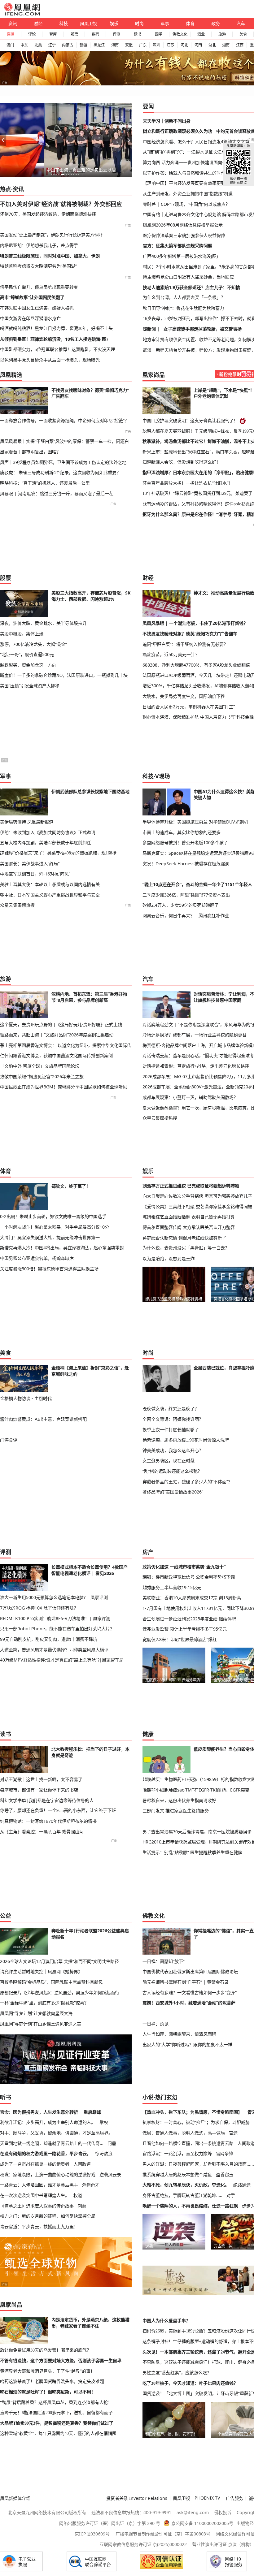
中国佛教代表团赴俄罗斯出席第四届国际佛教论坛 (190, 1971)
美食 (243, 34)
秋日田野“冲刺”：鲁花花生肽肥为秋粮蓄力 (183, 308)
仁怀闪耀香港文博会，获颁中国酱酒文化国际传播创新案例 (56, 1055)
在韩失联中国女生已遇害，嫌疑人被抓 (37, 308)
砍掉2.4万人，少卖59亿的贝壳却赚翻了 (181, 905)
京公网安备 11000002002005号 (202, 2523)
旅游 (222, 34)
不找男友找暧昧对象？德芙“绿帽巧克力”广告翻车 (190, 634)
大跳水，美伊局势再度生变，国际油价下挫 (184, 696)
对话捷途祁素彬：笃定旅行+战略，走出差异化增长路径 (196, 1066)
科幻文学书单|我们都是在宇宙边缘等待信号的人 (47, 1800)
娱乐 (114, 23)
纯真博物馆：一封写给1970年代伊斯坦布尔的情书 (48, 1821)
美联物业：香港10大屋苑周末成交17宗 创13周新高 (192, 1598)
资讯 (13, 23)
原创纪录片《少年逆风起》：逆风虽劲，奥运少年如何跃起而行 (60, 1993)
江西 (240, 45)
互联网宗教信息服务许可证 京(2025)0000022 (143, 2544)
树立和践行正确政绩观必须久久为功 (177, 131)
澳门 (10, 45)
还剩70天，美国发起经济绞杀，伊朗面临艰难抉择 (48, 214)
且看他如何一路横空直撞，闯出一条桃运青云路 (188, 2143)
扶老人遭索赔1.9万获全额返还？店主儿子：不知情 (191, 287)
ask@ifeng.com (193, 2512)
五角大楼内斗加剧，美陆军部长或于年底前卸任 (46, 843)
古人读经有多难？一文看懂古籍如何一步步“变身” (190, 1993)
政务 (216, 23)
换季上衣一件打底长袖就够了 (171, 1430)
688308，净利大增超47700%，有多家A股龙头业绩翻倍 (196, 665)
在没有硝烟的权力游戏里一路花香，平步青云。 (46, 2153)
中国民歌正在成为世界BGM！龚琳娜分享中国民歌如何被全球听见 (63, 1087)
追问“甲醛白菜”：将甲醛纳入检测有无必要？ (185, 644)
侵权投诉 (223, 2512)
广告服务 (234, 2498)
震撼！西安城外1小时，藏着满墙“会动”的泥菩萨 (189, 2003)
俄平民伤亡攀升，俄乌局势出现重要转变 (39, 287)
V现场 (163, 776)
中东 (24, 45)
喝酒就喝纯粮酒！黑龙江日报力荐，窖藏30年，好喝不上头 (56, 328)
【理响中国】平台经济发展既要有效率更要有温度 (190, 183)
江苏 (170, 45)
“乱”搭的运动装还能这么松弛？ (172, 1471)
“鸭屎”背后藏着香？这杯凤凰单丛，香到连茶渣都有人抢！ (56, 2402)
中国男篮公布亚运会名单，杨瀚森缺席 (37, 1258)
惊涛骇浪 (104, 2153)
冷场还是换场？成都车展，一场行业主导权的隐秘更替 (195, 1035)
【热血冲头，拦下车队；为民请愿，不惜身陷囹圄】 (192, 2112)
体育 (190, 23)
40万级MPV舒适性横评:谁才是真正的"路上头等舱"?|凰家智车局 (62, 1660)
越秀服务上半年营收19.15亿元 (172, 1587)
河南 (198, 45)
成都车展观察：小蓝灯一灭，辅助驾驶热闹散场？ (190, 1097)
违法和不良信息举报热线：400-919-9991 (131, 2512)
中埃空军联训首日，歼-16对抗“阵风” (35, 874)
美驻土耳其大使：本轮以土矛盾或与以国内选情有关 (50, 884)
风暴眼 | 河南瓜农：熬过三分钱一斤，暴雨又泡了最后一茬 (57, 493)
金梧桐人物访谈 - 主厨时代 (26, 1398)
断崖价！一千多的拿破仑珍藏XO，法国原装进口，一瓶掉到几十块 (64, 675)
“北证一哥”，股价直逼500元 (27, 654)
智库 (53, 34)
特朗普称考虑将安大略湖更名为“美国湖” (38, 266)
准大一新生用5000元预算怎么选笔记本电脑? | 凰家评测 (54, 1597)
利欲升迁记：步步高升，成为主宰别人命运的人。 (48, 2122)
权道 (78, 2195)
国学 (159, 34)
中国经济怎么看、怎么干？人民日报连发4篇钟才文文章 (196, 142)
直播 (11, 34)
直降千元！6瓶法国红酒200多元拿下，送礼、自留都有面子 (56, 2413)
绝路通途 (242, 2185)
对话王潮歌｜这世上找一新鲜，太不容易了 (41, 1779)
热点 (6, 189)
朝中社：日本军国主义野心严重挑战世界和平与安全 (50, 895)
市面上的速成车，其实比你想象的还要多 (182, 832)
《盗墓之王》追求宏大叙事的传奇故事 (37, 2206)
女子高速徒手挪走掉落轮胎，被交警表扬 (203, 329)
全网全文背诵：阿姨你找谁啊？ (173, 1419)
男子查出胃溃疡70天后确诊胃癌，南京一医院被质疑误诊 (197, 1832)
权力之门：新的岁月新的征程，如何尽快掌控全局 (48, 2216)
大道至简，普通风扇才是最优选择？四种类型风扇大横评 (54, 1650)
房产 (148, 1552)
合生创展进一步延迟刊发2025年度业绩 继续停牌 (189, 1619)
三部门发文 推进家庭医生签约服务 (176, 1811)
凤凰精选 (11, 375)
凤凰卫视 (89, 23)
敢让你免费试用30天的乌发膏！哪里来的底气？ (46, 2350)
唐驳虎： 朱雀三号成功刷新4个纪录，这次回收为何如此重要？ (60, 472)
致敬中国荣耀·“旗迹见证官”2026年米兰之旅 (42, 1076)
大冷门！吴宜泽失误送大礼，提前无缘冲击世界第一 (50, 1237)
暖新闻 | (151, 329)
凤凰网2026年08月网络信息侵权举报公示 (183, 225)
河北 (184, 45)
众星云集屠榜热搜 (17, 905)
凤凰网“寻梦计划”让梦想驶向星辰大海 (36, 2013)
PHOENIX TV (207, 2498)
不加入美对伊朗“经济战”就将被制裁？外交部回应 (61, 204)
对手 (231, 2195)
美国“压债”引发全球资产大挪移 (30, 686)
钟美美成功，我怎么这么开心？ (173, 1450)
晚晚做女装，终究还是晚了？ (171, 1409)
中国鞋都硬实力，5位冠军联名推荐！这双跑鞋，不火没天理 (57, 349)
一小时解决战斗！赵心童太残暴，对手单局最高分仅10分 (55, 1227)
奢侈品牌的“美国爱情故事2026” (173, 1492)
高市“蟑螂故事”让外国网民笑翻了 (32, 297)
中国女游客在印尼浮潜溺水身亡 (30, 318)
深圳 (156, 45)
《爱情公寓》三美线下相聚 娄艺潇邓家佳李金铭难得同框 (197, 1206)
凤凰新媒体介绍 (15, 2498)
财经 (38, 23)
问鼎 (112, 2143)
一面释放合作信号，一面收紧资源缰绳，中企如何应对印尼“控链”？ (64, 420)
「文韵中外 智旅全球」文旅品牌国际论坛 (40, 1066)
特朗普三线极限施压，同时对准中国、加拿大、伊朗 (50, 256)
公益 (6, 1916)
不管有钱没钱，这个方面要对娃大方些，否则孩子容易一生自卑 (61, 2361)
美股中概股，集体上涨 (22, 634)
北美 (38, 45)
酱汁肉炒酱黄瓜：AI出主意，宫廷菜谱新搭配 (43, 1419)
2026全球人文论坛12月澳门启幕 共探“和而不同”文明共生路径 (59, 1961)
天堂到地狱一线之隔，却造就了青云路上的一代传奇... (52, 2143)
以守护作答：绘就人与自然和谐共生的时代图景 (188, 173)
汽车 (241, 23)
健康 (148, 1734)
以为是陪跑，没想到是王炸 (169, 1258)
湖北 (212, 45)
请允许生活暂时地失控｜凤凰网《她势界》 (41, 1971)
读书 (138, 34)
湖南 (226, 45)
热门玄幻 (166, 2097)
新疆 (83, 45)
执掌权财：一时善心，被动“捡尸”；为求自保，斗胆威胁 (196, 2122)
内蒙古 (68, 45)
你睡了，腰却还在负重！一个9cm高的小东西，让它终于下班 (58, 1810)
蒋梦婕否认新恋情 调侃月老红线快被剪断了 (184, 1238)
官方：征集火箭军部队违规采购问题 (177, 246)
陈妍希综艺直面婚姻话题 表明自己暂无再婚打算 (189, 1217)
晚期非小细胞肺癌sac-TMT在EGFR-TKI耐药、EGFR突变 (196, 1790)
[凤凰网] (22, 14)
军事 (165, 23)
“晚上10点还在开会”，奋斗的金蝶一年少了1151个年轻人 (197, 884)
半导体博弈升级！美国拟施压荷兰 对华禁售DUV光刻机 (195, 822)
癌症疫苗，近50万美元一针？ (171, 654)
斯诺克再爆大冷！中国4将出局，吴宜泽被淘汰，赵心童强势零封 (62, 1248)
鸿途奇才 (91, 2185)
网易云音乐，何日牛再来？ (169, 916)
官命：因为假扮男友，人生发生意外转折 (39, 2112)
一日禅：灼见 (155, 2024)
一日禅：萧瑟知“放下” (164, 1961)
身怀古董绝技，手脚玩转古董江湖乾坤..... (182, 2195)
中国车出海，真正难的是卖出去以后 (37, 170)
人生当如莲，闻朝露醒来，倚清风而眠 (179, 2034)
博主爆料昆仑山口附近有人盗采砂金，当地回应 (188, 277)
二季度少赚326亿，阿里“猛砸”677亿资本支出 (186, 895)
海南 (115, 45)
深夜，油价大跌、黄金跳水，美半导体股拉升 (43, 623)
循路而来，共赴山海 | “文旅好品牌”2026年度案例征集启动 (57, 1035)
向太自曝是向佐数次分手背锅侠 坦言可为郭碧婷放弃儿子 (197, 1196)
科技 (63, 23)
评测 (116, 34)
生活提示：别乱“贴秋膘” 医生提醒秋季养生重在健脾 (192, 1852)
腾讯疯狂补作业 (214, 916)
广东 (143, 45)
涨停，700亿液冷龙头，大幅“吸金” (33, 644)
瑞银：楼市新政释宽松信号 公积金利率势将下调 (189, 1577)
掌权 (104, 2122)
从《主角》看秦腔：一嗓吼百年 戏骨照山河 (42, 1832)
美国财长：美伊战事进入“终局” (30, 864)
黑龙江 (99, 45)
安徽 (129, 45)
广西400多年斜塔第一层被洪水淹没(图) (180, 256)
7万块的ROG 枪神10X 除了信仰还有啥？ (39, 1608)
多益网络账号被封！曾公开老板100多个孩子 (185, 843)
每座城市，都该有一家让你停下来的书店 (39, 1790)
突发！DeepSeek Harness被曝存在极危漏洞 (186, 864)
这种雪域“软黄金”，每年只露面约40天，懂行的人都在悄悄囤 (58, 2433)
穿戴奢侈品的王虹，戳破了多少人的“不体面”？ (187, 1482)
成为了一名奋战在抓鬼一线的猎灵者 (35, 2164)
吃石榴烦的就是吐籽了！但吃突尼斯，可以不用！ (48, 2392)
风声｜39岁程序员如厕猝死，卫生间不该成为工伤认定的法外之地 (63, 462)
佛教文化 (180, 34)
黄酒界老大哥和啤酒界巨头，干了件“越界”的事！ (47, 2371)
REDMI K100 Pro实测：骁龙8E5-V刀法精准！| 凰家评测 (55, 1618)
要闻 (148, 106)
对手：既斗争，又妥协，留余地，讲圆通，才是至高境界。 (56, 2133)
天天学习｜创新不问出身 (167, 121)
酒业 (201, 34)
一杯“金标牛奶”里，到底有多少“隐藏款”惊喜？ (44, 2003)
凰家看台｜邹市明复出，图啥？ (30, 452)
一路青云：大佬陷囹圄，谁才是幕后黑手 (39, 2185)
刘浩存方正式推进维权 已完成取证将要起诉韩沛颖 (191, 1186)
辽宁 (52, 45)
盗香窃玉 (225, 2174)
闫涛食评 (9, 1440)
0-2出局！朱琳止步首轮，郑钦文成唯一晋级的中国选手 (53, 1216)
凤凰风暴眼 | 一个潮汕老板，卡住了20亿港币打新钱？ (195, 623)
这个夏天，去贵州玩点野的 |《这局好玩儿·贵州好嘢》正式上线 (61, 1024)
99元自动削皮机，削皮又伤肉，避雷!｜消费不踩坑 (49, 1639)
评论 (32, 34)
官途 (233, 2133)
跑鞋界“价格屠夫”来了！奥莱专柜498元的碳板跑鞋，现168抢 (58, 853)
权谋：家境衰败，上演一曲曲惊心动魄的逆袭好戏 (48, 2174)
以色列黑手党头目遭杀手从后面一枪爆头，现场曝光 (50, 360)
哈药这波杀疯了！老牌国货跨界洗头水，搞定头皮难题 (52, 2381)
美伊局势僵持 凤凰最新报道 (27, 822)
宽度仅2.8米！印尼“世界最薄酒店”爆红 (180, 1639)
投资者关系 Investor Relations (137, 2498)
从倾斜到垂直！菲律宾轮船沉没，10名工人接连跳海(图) (54, 339)
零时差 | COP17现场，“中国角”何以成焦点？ (186, 204)
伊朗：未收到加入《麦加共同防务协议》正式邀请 (48, 832)
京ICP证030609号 (92, 2534)
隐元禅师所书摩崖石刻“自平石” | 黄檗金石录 (186, 1982)
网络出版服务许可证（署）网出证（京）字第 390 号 (110, 2523)
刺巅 (82, 2206)
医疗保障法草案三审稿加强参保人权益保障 (184, 235)
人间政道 (82, 2164)
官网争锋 (225, 2153)
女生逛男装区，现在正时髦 (169, 1461)
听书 (6, 2097)
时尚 (139, 23)
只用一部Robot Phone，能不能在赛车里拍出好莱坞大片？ (57, 1629)
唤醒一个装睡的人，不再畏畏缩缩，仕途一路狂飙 (190, 2206)
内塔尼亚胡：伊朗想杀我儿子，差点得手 (39, 245)
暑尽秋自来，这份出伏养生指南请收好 (179, 1800)
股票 (74, 34)
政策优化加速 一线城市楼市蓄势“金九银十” (184, 1567)
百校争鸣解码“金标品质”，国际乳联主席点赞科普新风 (51, 1982)
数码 (95, 34)
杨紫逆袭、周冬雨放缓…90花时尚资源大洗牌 (186, 1440)
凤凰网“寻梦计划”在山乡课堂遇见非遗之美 (41, 2024)
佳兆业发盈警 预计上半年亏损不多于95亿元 (185, 1629)
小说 (148, 2097)
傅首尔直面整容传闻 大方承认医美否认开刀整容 (189, 1227)
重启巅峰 (92, 2112)
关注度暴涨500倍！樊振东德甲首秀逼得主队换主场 (49, 1269)
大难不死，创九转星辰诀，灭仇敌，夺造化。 (186, 2185)
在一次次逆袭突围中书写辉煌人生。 (35, 2195)
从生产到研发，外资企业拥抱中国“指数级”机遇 (188, 194)
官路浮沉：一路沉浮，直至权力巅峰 (177, 2153)
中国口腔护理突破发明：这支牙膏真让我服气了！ (190, 421)
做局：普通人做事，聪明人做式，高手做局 (184, 2133)
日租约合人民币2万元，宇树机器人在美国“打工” (189, 707)
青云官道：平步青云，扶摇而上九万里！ (39, 2226)
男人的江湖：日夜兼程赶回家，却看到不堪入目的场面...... (198, 2164)
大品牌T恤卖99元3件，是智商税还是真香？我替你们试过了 (57, 2423)
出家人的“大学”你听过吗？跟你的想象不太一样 (187, 2044)
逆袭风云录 (110, 2174)
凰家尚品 (154, 375)
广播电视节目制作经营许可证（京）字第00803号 (163, 2534)
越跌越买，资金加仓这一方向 (28, 665)
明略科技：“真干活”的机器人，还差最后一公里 (45, 483)
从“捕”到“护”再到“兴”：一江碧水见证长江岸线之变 (191, 152)
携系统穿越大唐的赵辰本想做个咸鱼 (177, 2174)
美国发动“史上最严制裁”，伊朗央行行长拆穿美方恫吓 (51, 235)
